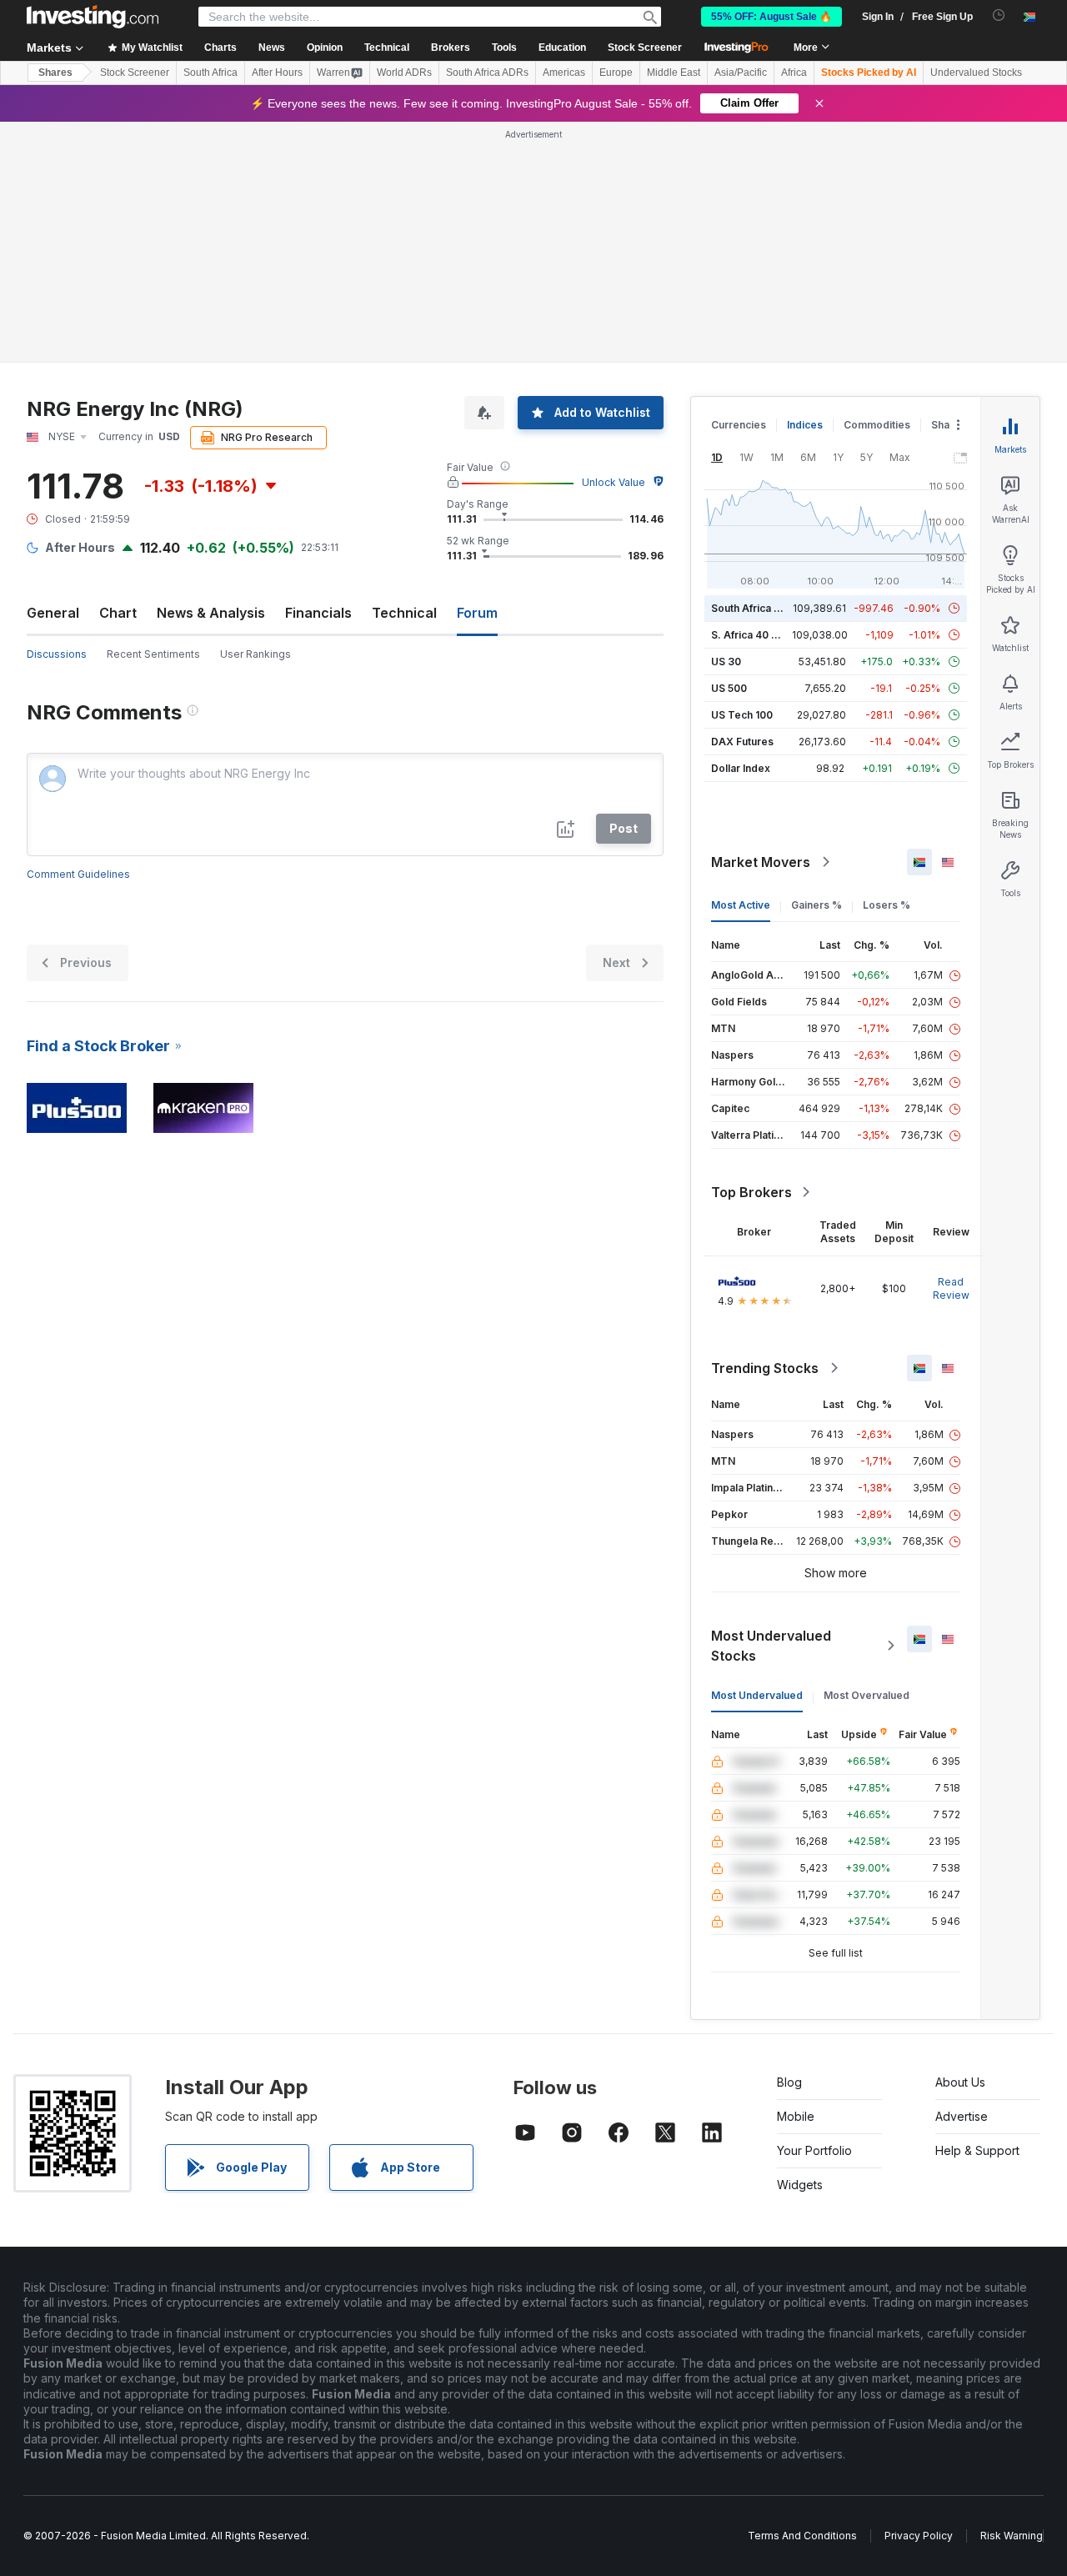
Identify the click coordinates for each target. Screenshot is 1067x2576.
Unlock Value (614, 482)
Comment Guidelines (78, 874)
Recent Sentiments (153, 654)
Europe (616, 73)
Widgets (800, 2185)
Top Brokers (751, 1192)
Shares (55, 73)
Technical (404, 613)
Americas (564, 73)
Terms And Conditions (802, 2536)
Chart (118, 613)
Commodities (877, 425)
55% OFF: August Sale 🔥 (771, 17)
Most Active (741, 905)
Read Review (951, 1288)
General (53, 613)
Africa (794, 73)
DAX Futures (742, 742)
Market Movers (761, 862)
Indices (805, 425)
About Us (960, 2082)
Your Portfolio (814, 2150)
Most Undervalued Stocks (771, 1646)
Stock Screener (645, 48)
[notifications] (999, 15)
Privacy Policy (919, 2536)
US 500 (729, 688)
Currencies (739, 425)
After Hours (277, 73)
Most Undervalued (757, 1695)
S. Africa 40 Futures (760, 635)
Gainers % (817, 905)
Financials (318, 613)
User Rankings (255, 654)
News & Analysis (211, 613)
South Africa (210, 73)
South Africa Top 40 (760, 608)
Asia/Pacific (741, 73)
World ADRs (404, 73)
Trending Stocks (765, 1368)
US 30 (726, 662)
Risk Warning (1012, 2536)
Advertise (962, 2116)
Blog (789, 2082)
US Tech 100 (742, 715)
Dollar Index (741, 768)
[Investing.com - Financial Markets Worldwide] (93, 17)
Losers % (887, 905)
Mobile (796, 2116)
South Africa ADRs (487, 73)
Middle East (674, 73)
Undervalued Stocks (976, 73)
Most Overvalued (867, 1695)
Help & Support (977, 2150)
